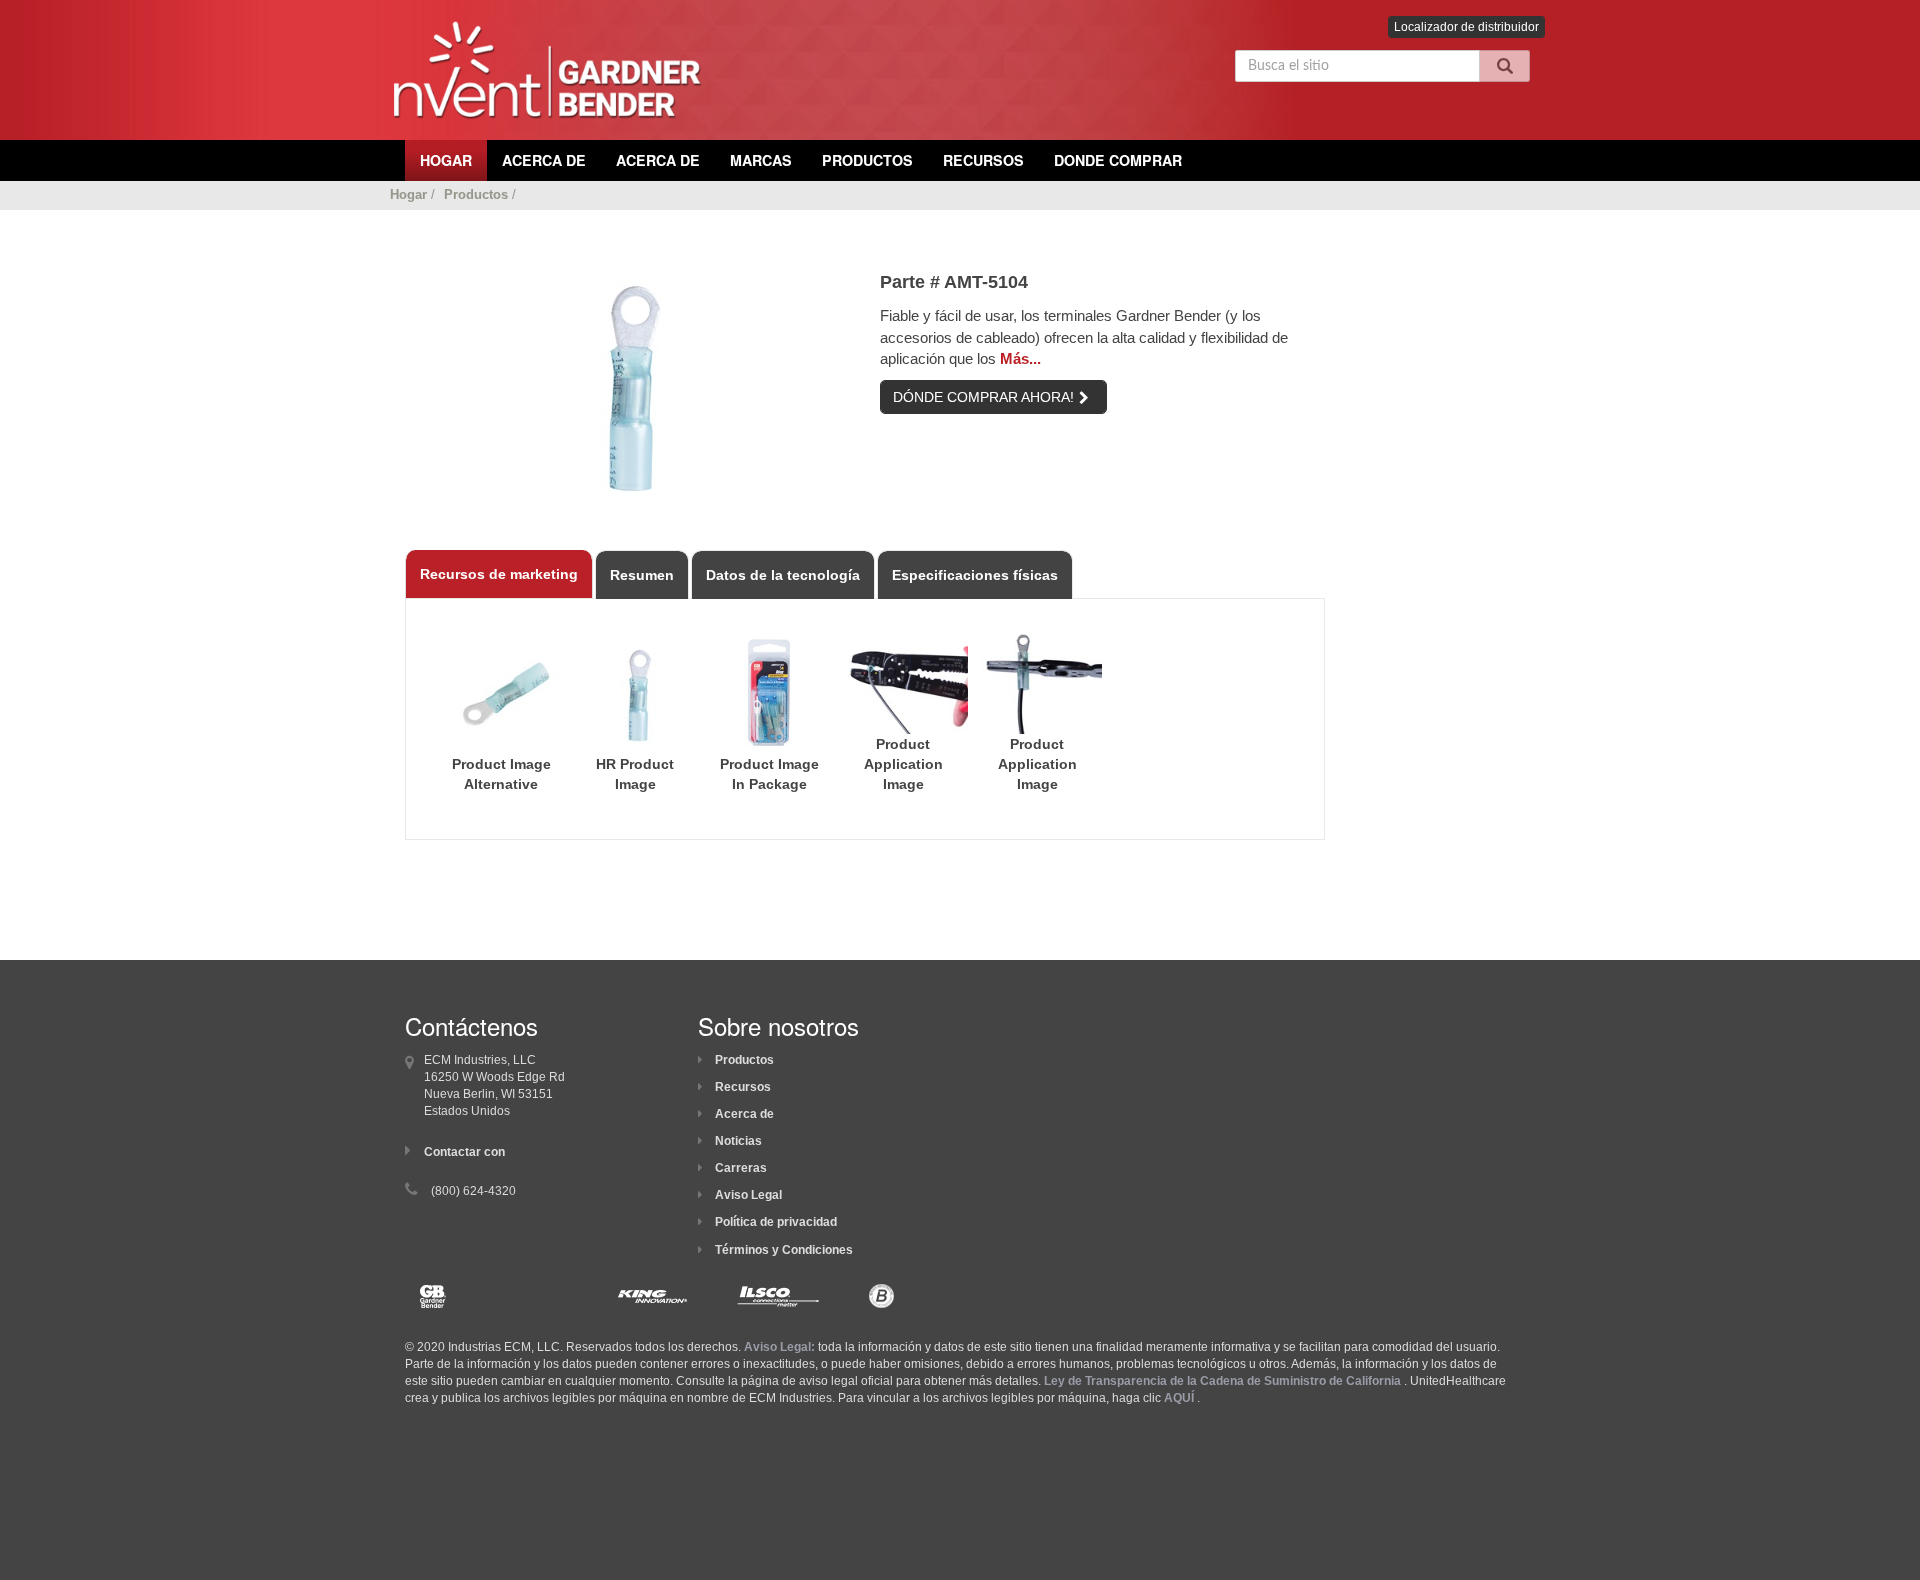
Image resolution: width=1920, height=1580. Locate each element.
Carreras (741, 1168)
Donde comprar (1118, 160)
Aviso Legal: (779, 1347)
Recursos (983, 160)
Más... (1020, 358)
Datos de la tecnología (783, 575)
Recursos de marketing (499, 574)
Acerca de (744, 1114)
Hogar (408, 194)
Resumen (642, 575)
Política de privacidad (776, 1222)
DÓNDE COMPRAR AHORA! (983, 397)
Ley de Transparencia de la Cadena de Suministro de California (1222, 1381)
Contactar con (464, 1152)
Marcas (761, 160)
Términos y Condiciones (784, 1250)
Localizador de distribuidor (1466, 27)
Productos (867, 160)
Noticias (738, 1141)
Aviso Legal (748, 1195)
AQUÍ (1179, 1398)
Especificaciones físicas (975, 575)
